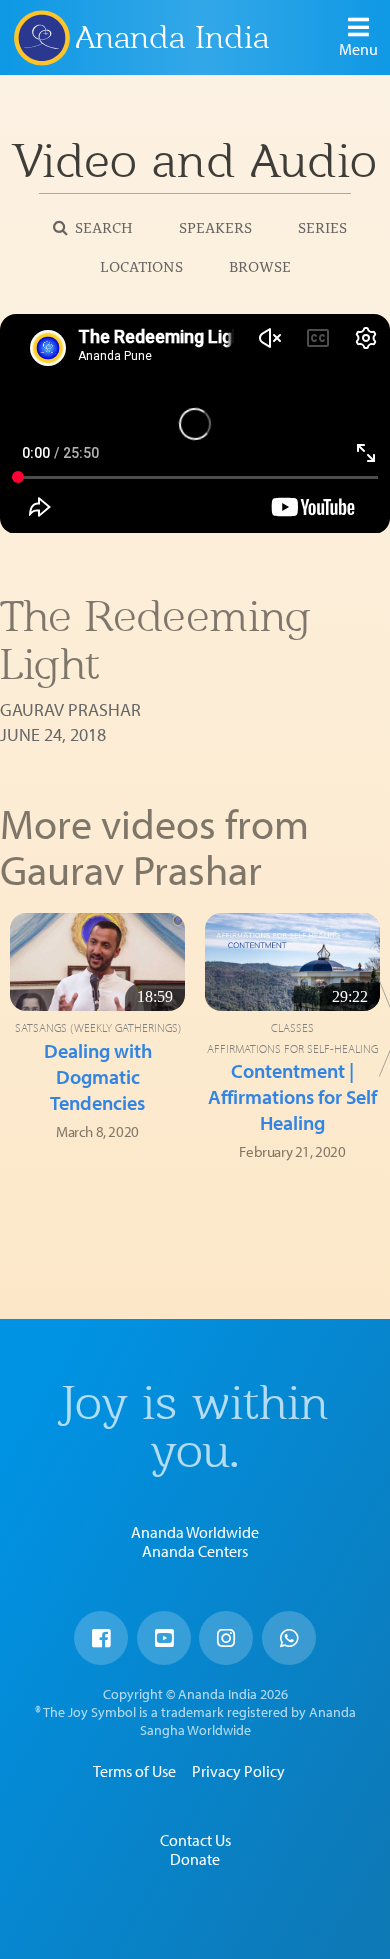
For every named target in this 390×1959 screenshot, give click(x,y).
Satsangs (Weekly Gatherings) (98, 1027)
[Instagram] (226, 1638)
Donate (195, 1859)
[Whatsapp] (289, 1638)
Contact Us (195, 1840)
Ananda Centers (195, 1551)
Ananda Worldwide (195, 1532)
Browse (260, 265)
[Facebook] (101, 1638)
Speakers (215, 226)
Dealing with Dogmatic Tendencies (98, 1076)
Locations (141, 265)
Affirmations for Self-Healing (292, 1048)
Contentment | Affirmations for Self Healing (292, 1096)
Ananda (41, 37)
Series (322, 226)
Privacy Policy (238, 1771)
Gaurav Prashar (70, 709)
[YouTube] (164, 1638)
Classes (292, 1027)
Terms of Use (134, 1771)
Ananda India (172, 37)
